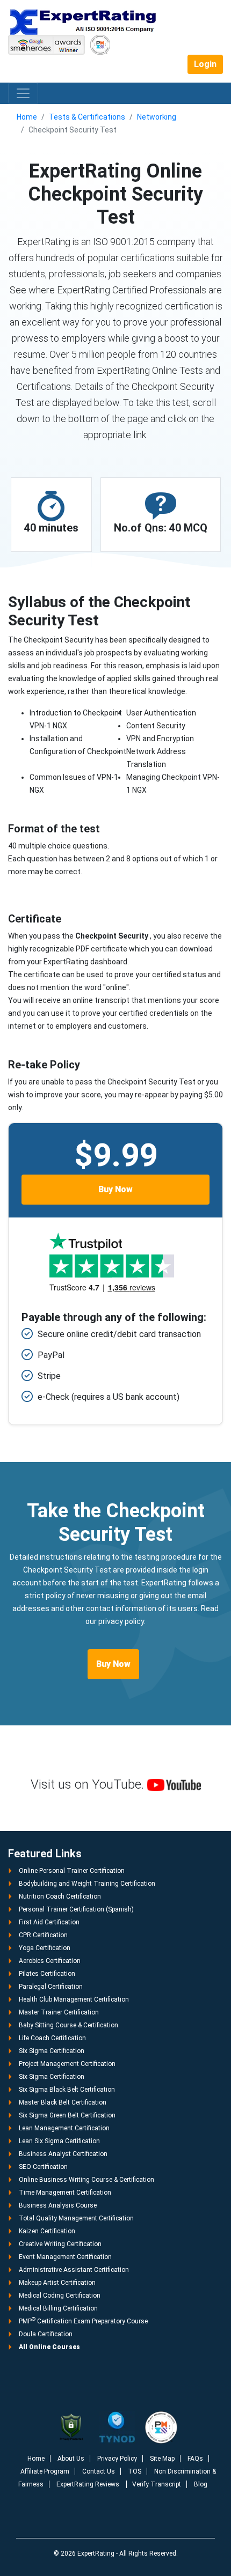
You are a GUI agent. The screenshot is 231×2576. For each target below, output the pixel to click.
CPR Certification (43, 1935)
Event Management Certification (65, 2257)
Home (27, 117)
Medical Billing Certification (58, 2308)
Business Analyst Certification (63, 2154)
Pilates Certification (47, 1974)
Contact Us (99, 2471)
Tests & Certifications (87, 117)
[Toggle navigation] (23, 93)
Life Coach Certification (52, 2038)
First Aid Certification (49, 1922)
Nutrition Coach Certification (60, 1896)
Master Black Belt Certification (63, 2102)
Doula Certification (46, 2334)
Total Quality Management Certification (76, 2218)
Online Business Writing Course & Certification (86, 2180)
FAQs (195, 2459)
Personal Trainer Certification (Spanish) (76, 1909)
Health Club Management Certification (74, 1999)
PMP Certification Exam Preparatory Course (83, 2321)
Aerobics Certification (50, 1961)
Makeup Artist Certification (57, 2283)
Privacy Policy (117, 2459)
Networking (157, 117)
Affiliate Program (45, 2471)
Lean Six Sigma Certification (59, 2141)
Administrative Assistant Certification (74, 2270)
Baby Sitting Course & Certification (68, 2025)
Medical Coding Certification (60, 2295)
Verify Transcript (157, 2484)
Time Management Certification (65, 2193)
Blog (201, 2484)
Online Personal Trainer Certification (72, 1871)
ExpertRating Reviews (89, 2484)
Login (205, 64)
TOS (135, 2471)
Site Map (162, 2459)
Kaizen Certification (47, 2231)
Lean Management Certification (64, 2128)
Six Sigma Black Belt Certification (67, 2090)
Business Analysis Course (58, 2205)
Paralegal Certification (51, 1987)
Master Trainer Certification (59, 2012)
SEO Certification (43, 2167)
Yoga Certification (45, 1948)
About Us (71, 2459)
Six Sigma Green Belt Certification (67, 2115)
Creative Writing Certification (60, 2244)
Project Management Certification (67, 2064)
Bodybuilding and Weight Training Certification (87, 1884)
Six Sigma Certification (52, 2051)
